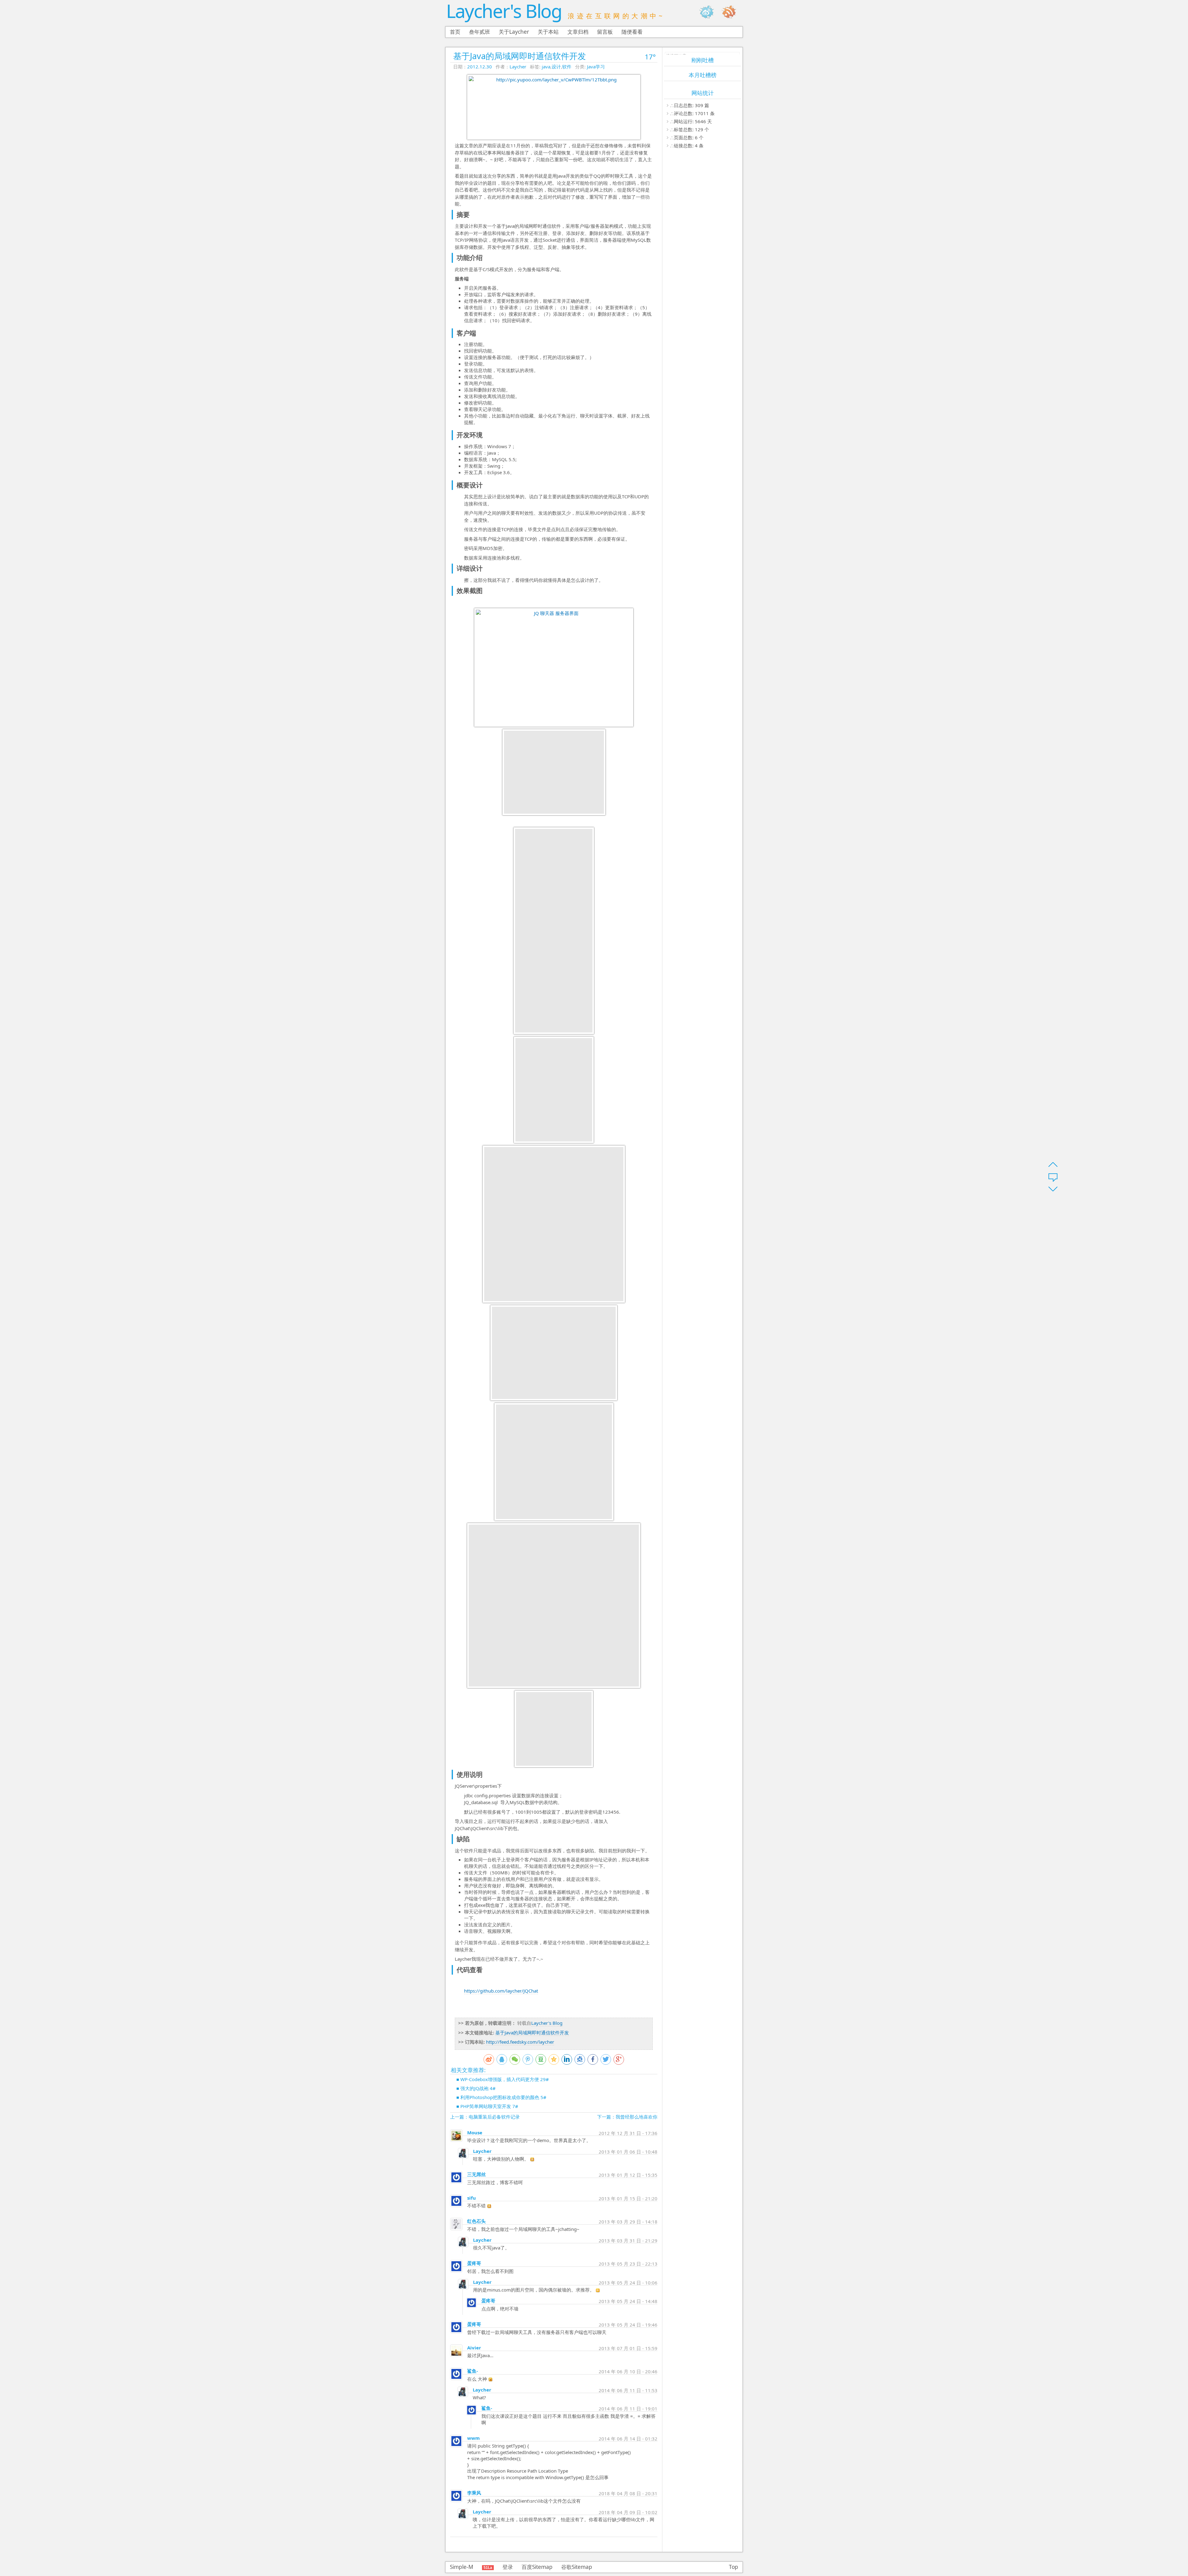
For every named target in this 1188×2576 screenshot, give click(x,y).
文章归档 (578, 32)
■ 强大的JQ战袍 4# (476, 2088)
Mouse (475, 2132)
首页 (455, 32)
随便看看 (632, 32)
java (546, 67)
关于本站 (548, 32)
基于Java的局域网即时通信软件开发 (520, 56)
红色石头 (476, 2221)
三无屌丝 (476, 2174)
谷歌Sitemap (577, 2567)
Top (734, 2567)
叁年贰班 (480, 32)
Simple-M (462, 2567)
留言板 (605, 32)
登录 (508, 2567)
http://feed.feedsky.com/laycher (520, 2042)
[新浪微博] (710, 12)
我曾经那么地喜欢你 (637, 2117)
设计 (556, 67)
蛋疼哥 (474, 2263)
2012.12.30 (480, 67)
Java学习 (596, 67)
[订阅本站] (732, 12)
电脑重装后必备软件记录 (494, 2117)
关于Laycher (514, 32)
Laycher (518, 67)
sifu (471, 2198)
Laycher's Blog (504, 11)
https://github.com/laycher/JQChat (501, 1991)
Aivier (474, 2348)
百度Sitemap (537, 2567)
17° (650, 57)
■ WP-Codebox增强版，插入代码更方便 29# (503, 2079)
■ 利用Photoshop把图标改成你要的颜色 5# (501, 2097)
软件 (567, 67)
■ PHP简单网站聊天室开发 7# (487, 2106)
